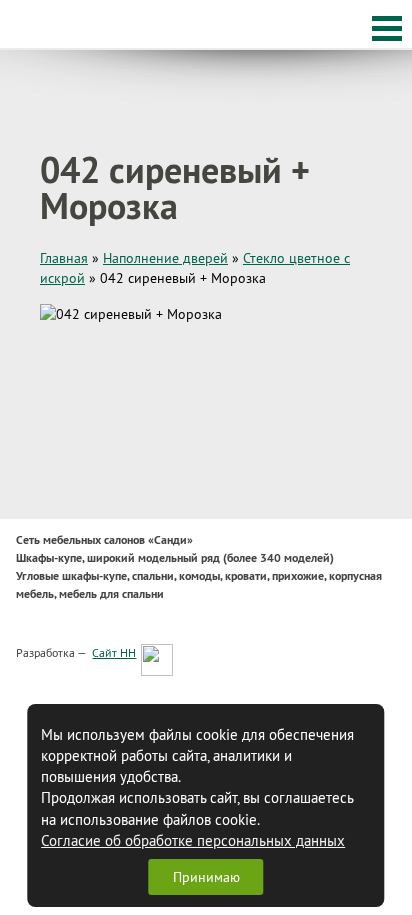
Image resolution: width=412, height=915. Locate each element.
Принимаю (206, 877)
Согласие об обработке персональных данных (193, 840)
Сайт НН (114, 652)
